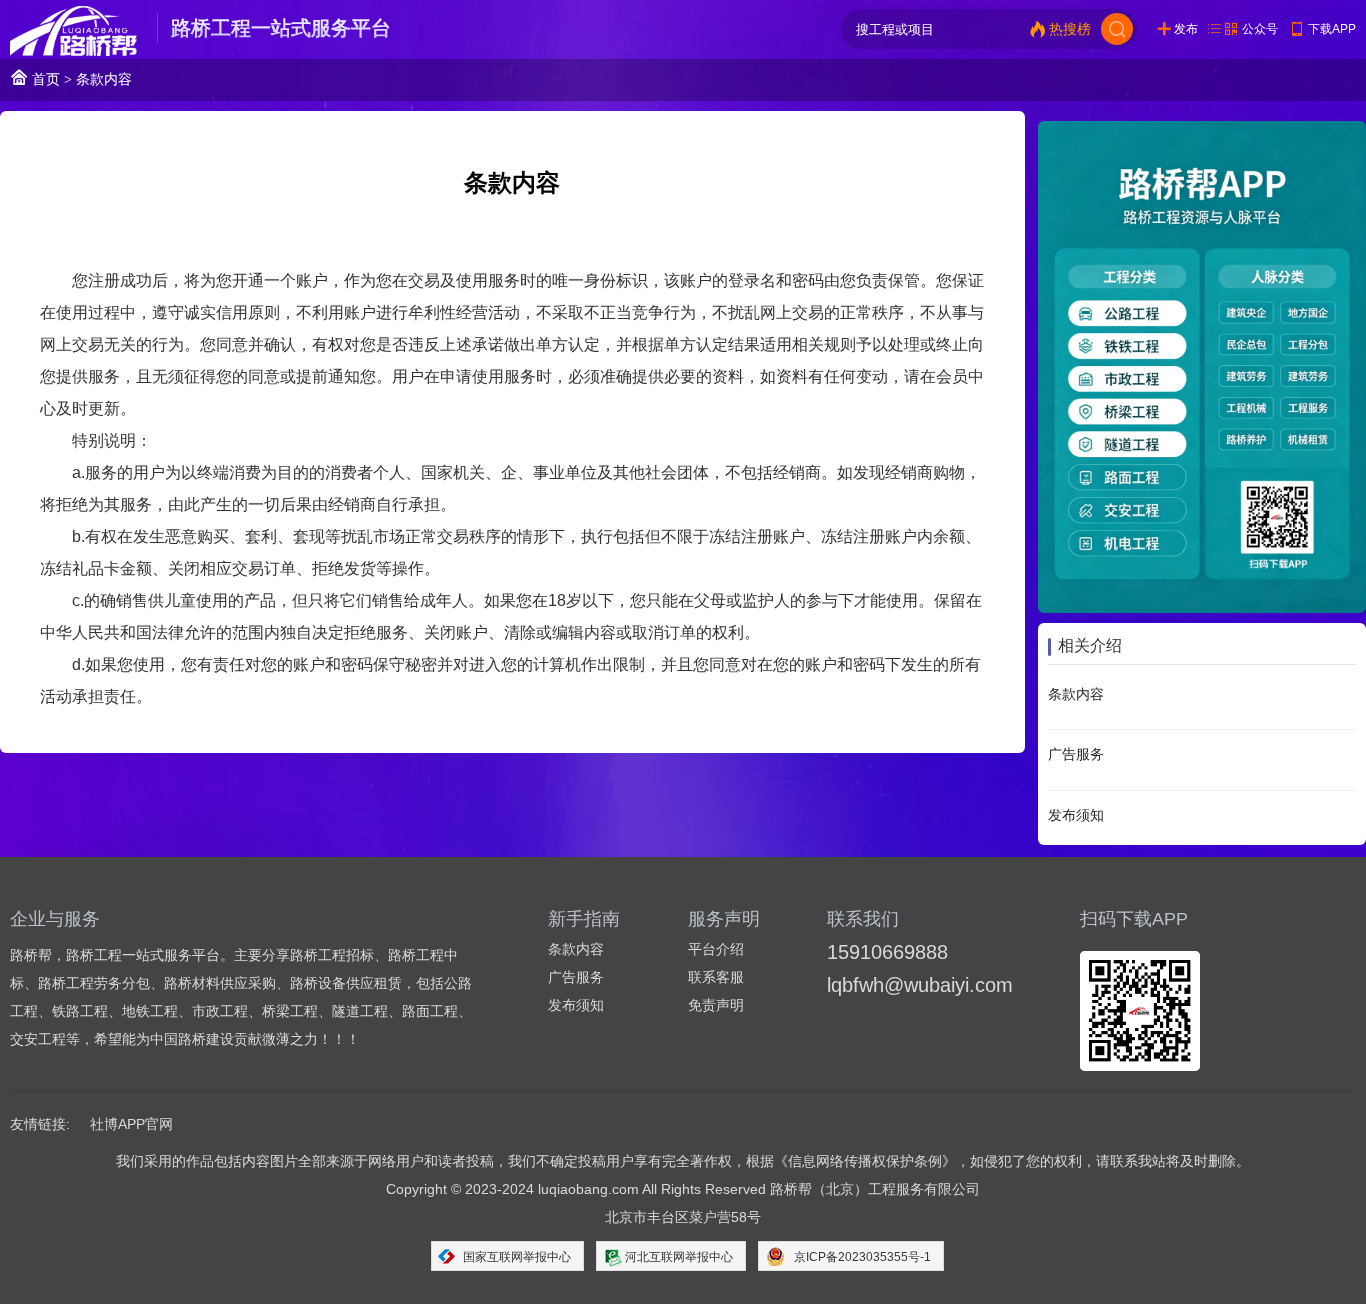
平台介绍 (716, 949)
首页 (44, 79)
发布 (1186, 29)
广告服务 (1076, 755)
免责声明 (716, 1005)
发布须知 (1076, 815)
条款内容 (1076, 694)
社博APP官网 (131, 1124)
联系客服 (716, 977)
